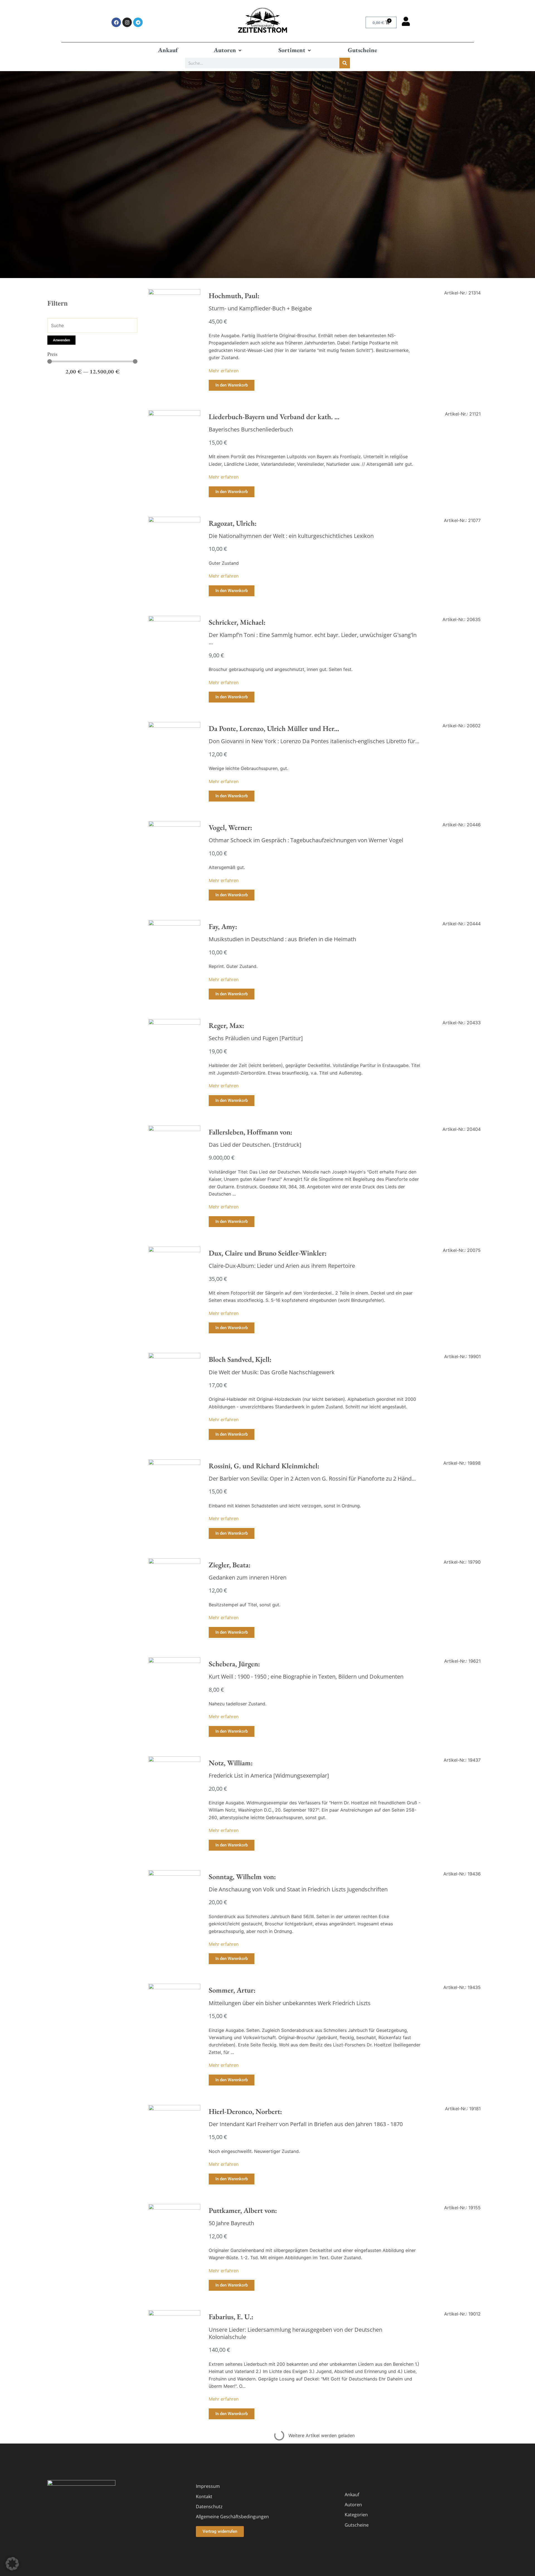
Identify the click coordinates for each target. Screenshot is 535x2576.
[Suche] (345, 63)
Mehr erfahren (224, 371)
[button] (228, 50)
